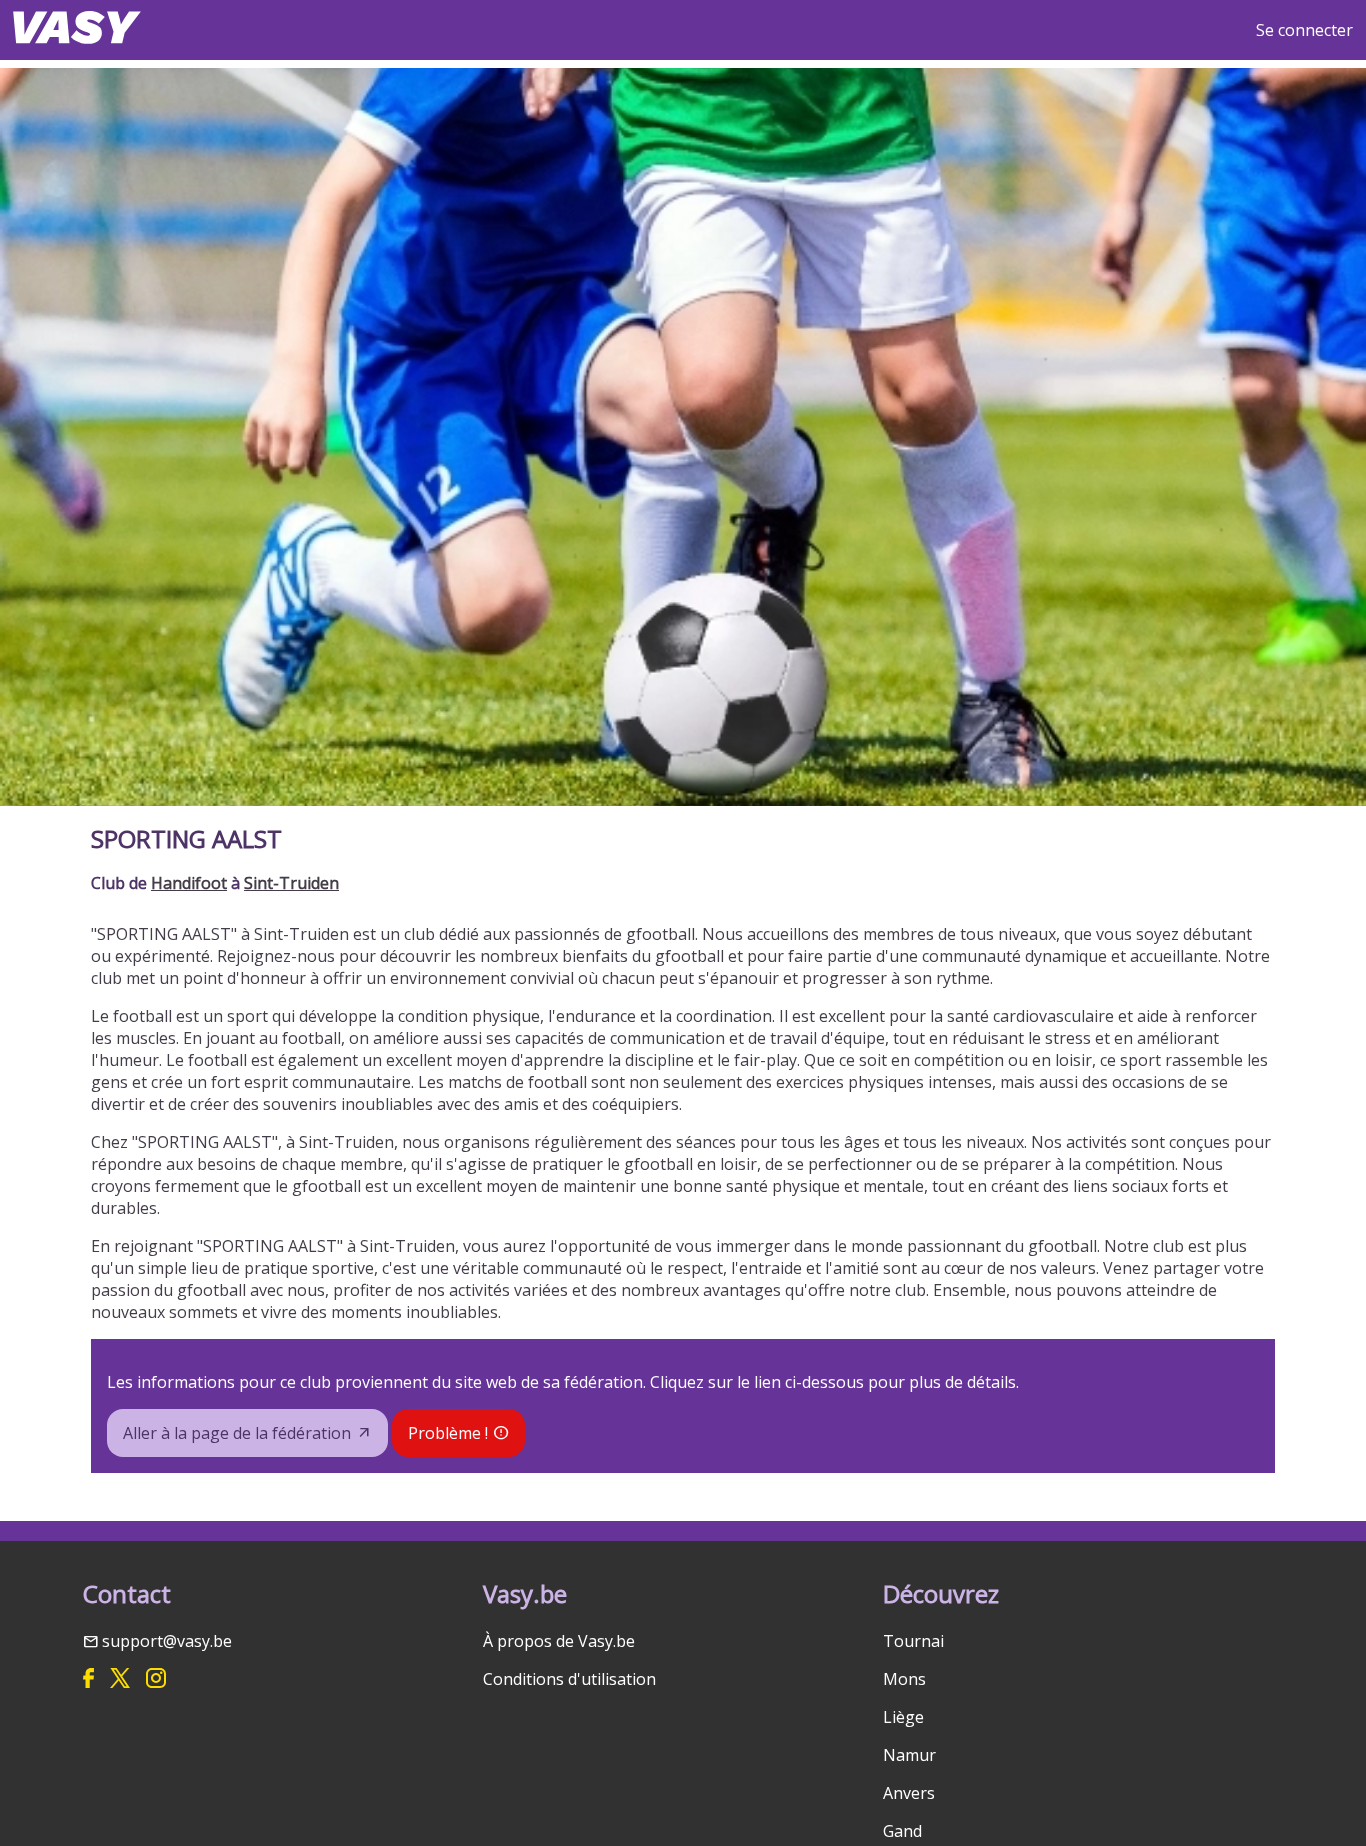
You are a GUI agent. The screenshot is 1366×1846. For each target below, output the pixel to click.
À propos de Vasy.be (559, 1641)
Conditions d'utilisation (569, 1679)
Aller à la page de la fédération (237, 1433)
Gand (902, 1831)
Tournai (913, 1641)
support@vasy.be (167, 1641)
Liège (903, 1717)
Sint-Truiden (291, 883)
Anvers (909, 1793)
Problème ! (448, 1433)
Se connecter (1304, 30)
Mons (904, 1679)
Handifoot (189, 883)
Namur (909, 1755)
